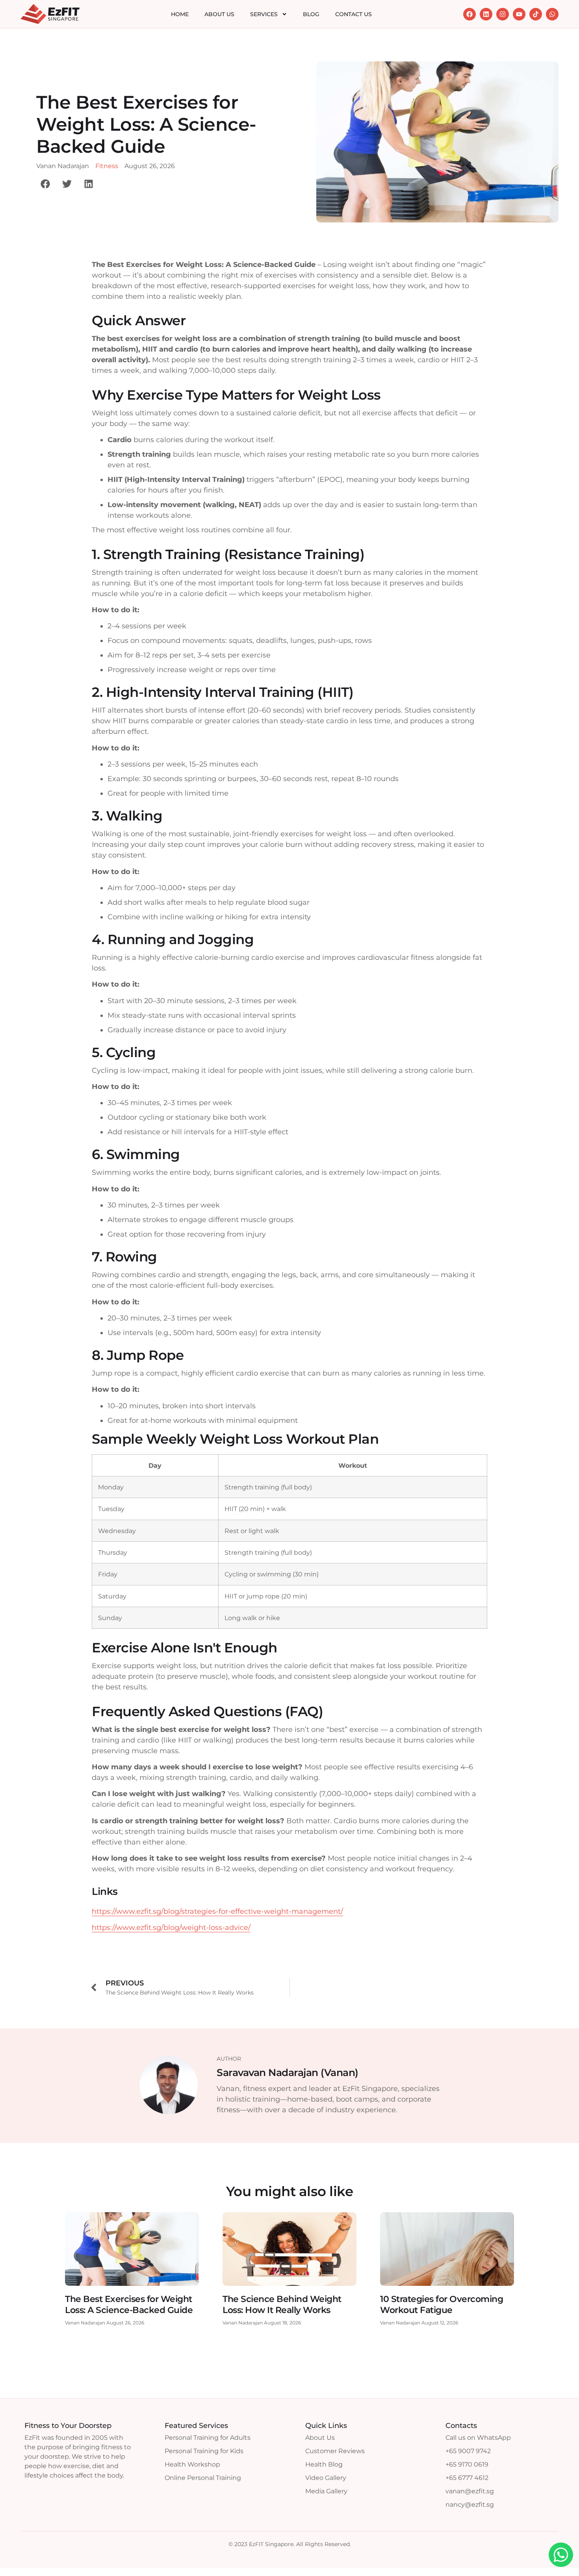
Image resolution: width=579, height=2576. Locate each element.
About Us (219, 14)
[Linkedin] (486, 14)
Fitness (107, 166)
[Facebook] (470, 14)
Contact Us (354, 14)
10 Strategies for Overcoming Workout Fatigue (442, 2305)
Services (264, 14)
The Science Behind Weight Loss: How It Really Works (282, 2305)
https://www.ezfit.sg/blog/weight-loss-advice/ (171, 1928)
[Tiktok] (536, 14)
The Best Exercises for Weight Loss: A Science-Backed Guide (129, 2305)
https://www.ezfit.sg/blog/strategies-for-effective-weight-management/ (217, 1911)
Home (180, 14)
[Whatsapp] (552, 14)
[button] (45, 184)
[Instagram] (503, 14)
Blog (311, 14)
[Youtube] (519, 14)
